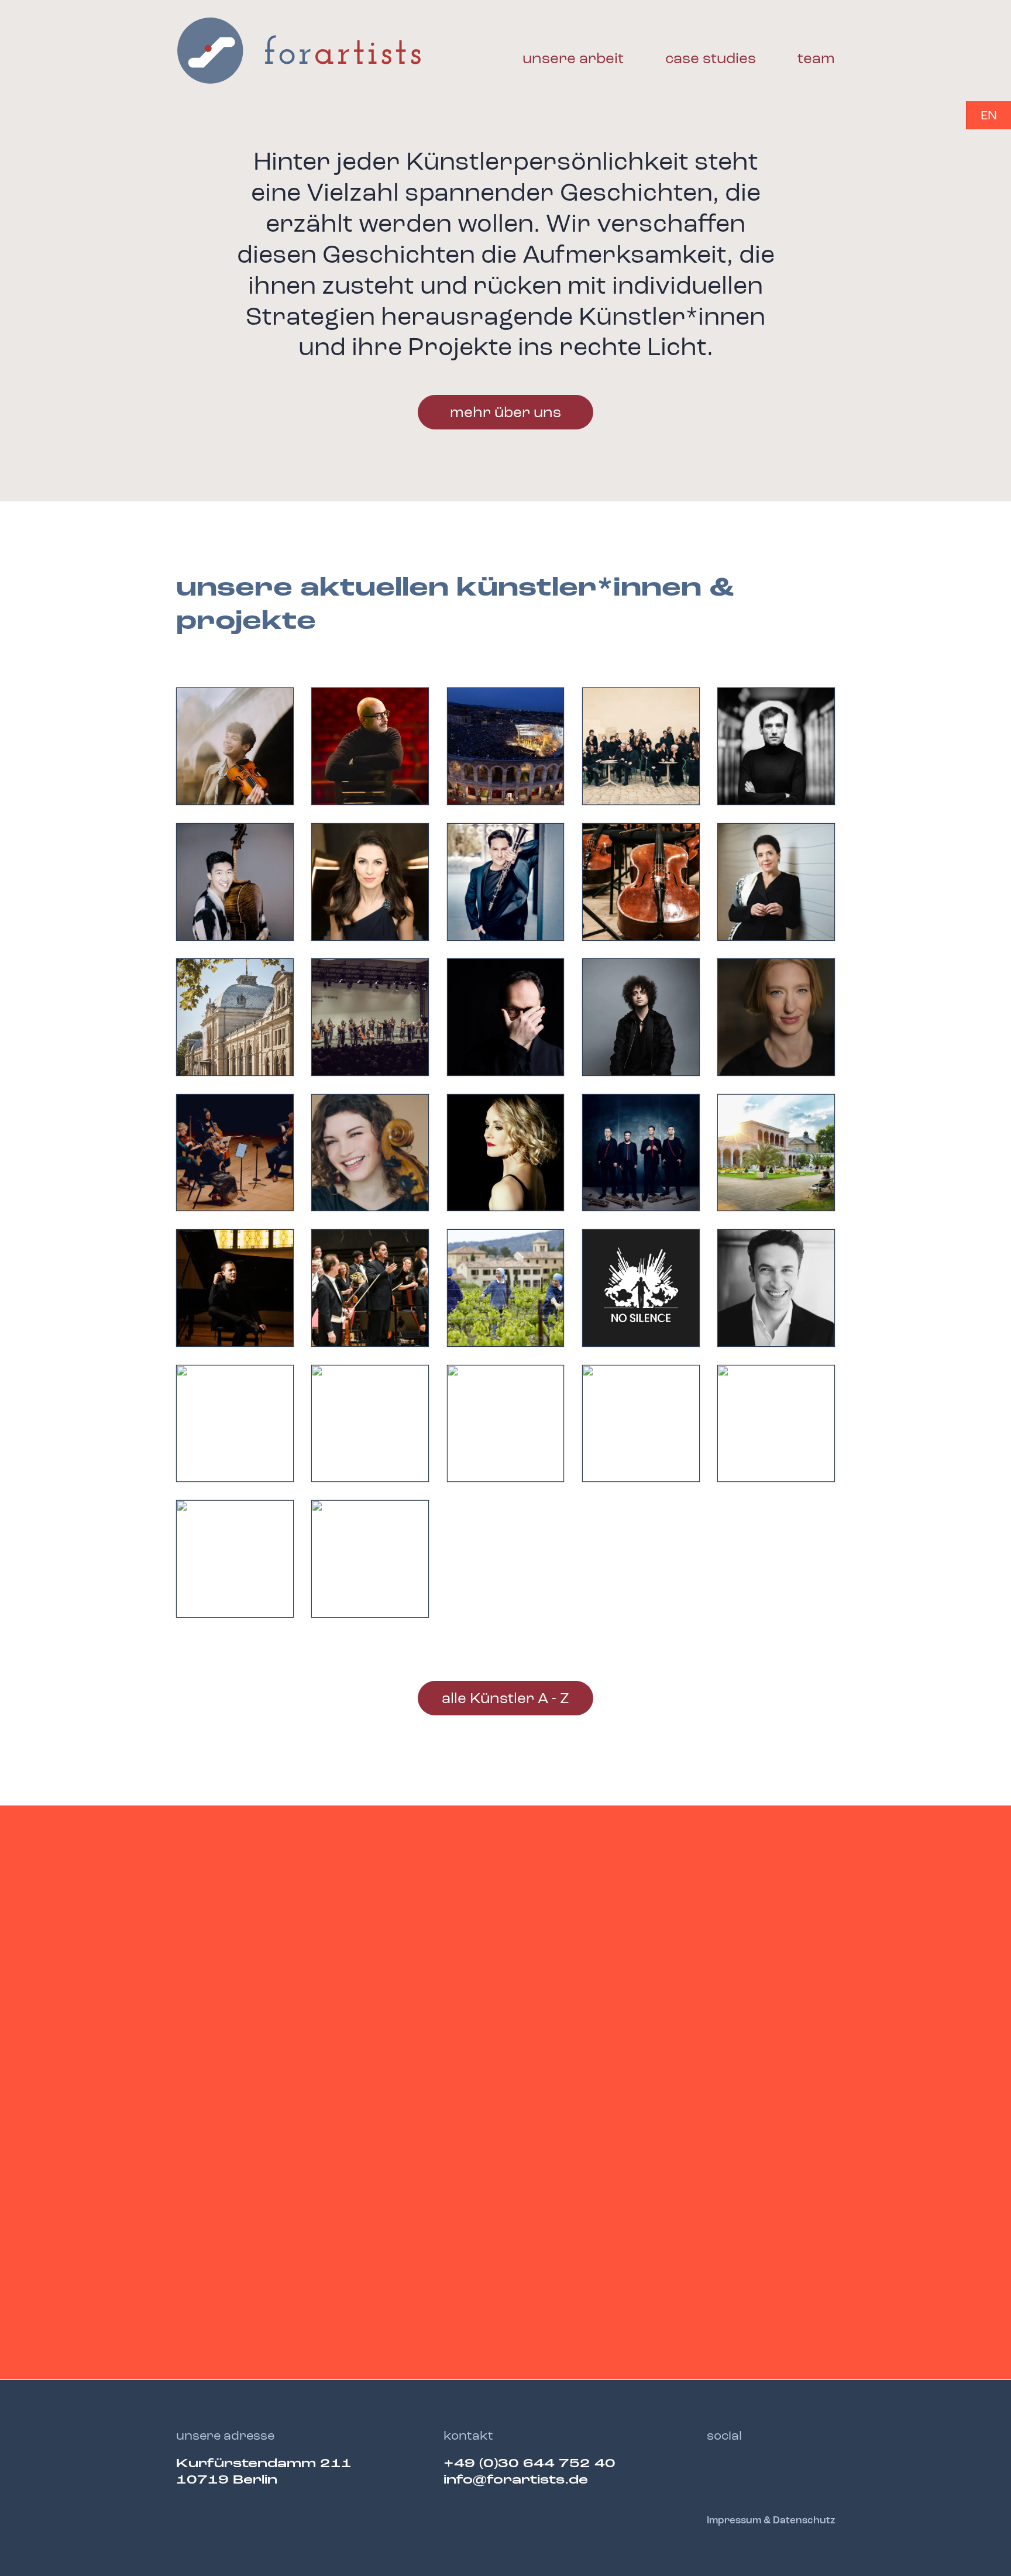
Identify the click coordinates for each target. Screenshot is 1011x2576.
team (816, 59)
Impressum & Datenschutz (771, 2521)
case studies (711, 59)
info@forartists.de (516, 2480)
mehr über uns (505, 413)
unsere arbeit (573, 59)
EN (989, 116)
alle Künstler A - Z (505, 1699)
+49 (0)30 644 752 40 (529, 2464)
